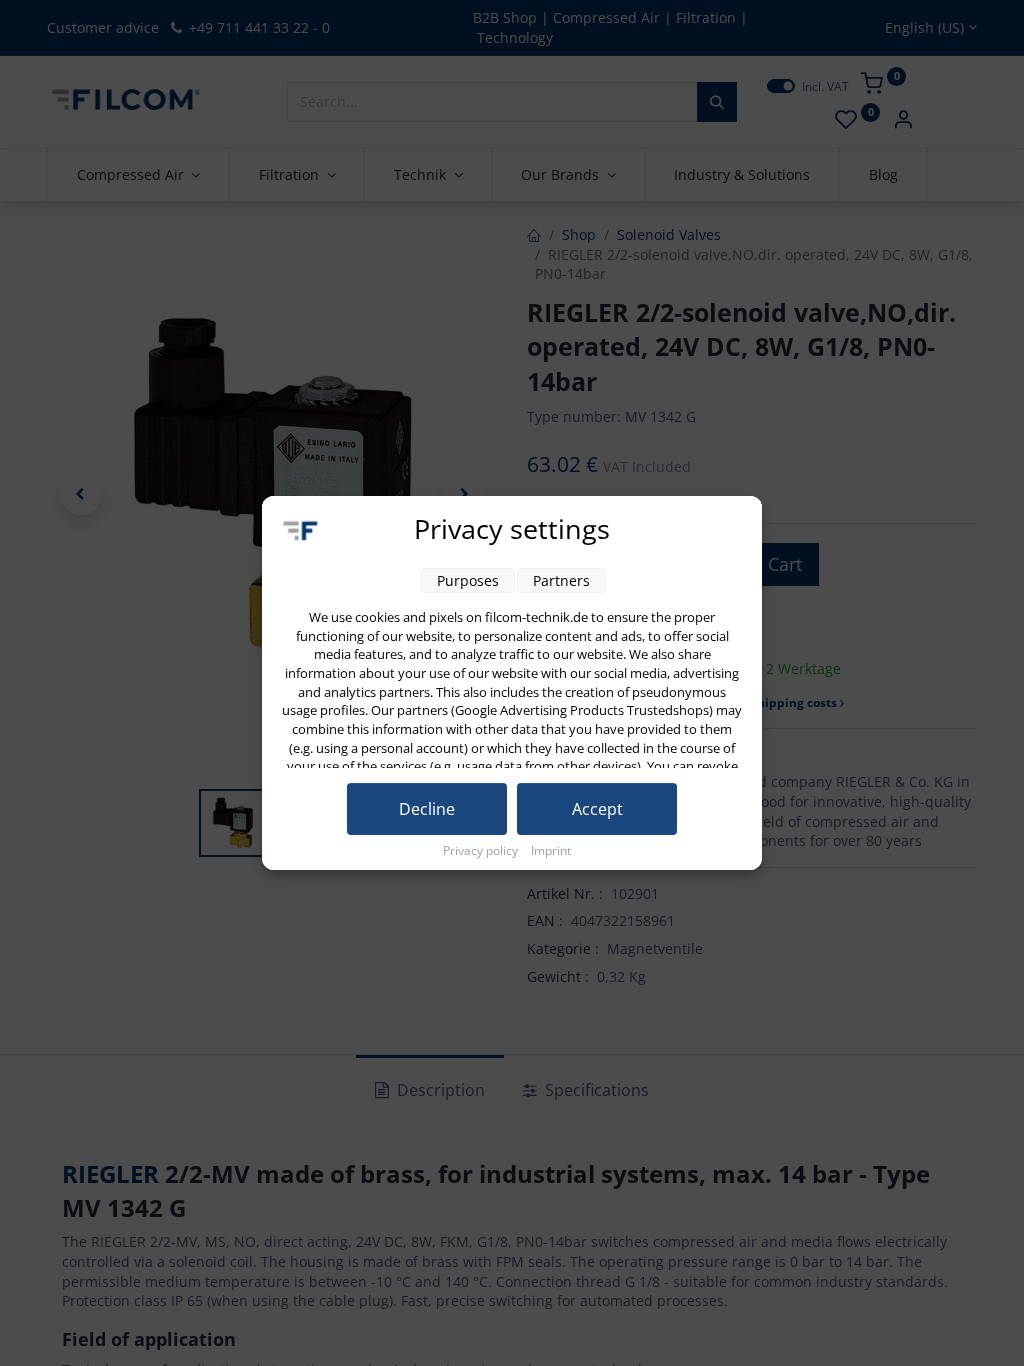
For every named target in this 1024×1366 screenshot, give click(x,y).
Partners (561, 580)
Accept (597, 809)
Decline (427, 809)
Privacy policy (482, 850)
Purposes (468, 580)
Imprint (551, 850)
